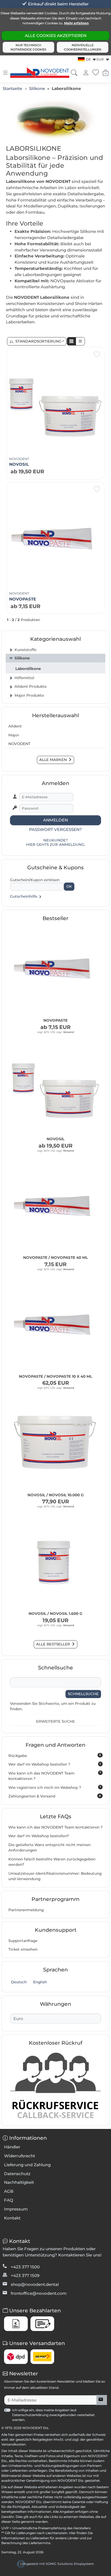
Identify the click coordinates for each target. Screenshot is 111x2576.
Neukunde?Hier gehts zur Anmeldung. (56, 842)
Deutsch (18, 1982)
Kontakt (12, 2218)
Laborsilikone (28, 669)
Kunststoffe (25, 650)
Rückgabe (55, 1755)
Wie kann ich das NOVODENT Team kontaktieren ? (55, 1776)
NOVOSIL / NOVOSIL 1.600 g (55, 1614)
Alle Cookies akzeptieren (56, 36)
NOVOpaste (23, 599)
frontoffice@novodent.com (39, 2293)
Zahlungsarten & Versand (55, 1796)
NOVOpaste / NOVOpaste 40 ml (55, 1257)
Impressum (16, 2209)
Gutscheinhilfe (24, 896)
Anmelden (55, 820)
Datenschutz (17, 2174)
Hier (72, 2533)
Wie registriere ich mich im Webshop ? (55, 1787)
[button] (71, 341)
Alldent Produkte (31, 686)
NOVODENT (19, 459)
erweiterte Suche (55, 1721)
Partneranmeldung (26, 1910)
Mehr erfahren (76, 23)
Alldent (15, 726)
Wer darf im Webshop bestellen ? (55, 1764)
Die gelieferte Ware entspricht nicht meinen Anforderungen (49, 1848)
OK (69, 886)
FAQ (9, 2200)
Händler (12, 2147)
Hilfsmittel (24, 678)
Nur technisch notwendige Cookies (28, 47)
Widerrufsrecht (20, 2156)
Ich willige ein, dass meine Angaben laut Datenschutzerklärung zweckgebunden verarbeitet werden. (53, 2415)
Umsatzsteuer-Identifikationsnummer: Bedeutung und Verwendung (55, 1876)
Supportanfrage (23, 1941)
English (39, 1982)
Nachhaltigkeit (19, 2182)
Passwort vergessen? (55, 829)
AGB (9, 2191)
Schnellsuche (83, 1694)
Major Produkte (29, 695)
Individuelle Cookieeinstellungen (83, 47)
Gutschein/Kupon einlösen (35, 880)
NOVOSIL (19, 464)
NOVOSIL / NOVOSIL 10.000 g (56, 1495)
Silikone (22, 658)
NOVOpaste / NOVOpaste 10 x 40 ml (55, 1376)
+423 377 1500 (25, 2267)
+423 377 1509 (25, 2275)
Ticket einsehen (23, 1949)
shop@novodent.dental (35, 2284)
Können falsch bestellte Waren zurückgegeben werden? (52, 1862)
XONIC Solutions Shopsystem (70, 2564)
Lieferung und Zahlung (27, 2165)
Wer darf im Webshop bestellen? (39, 1836)
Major (14, 735)
